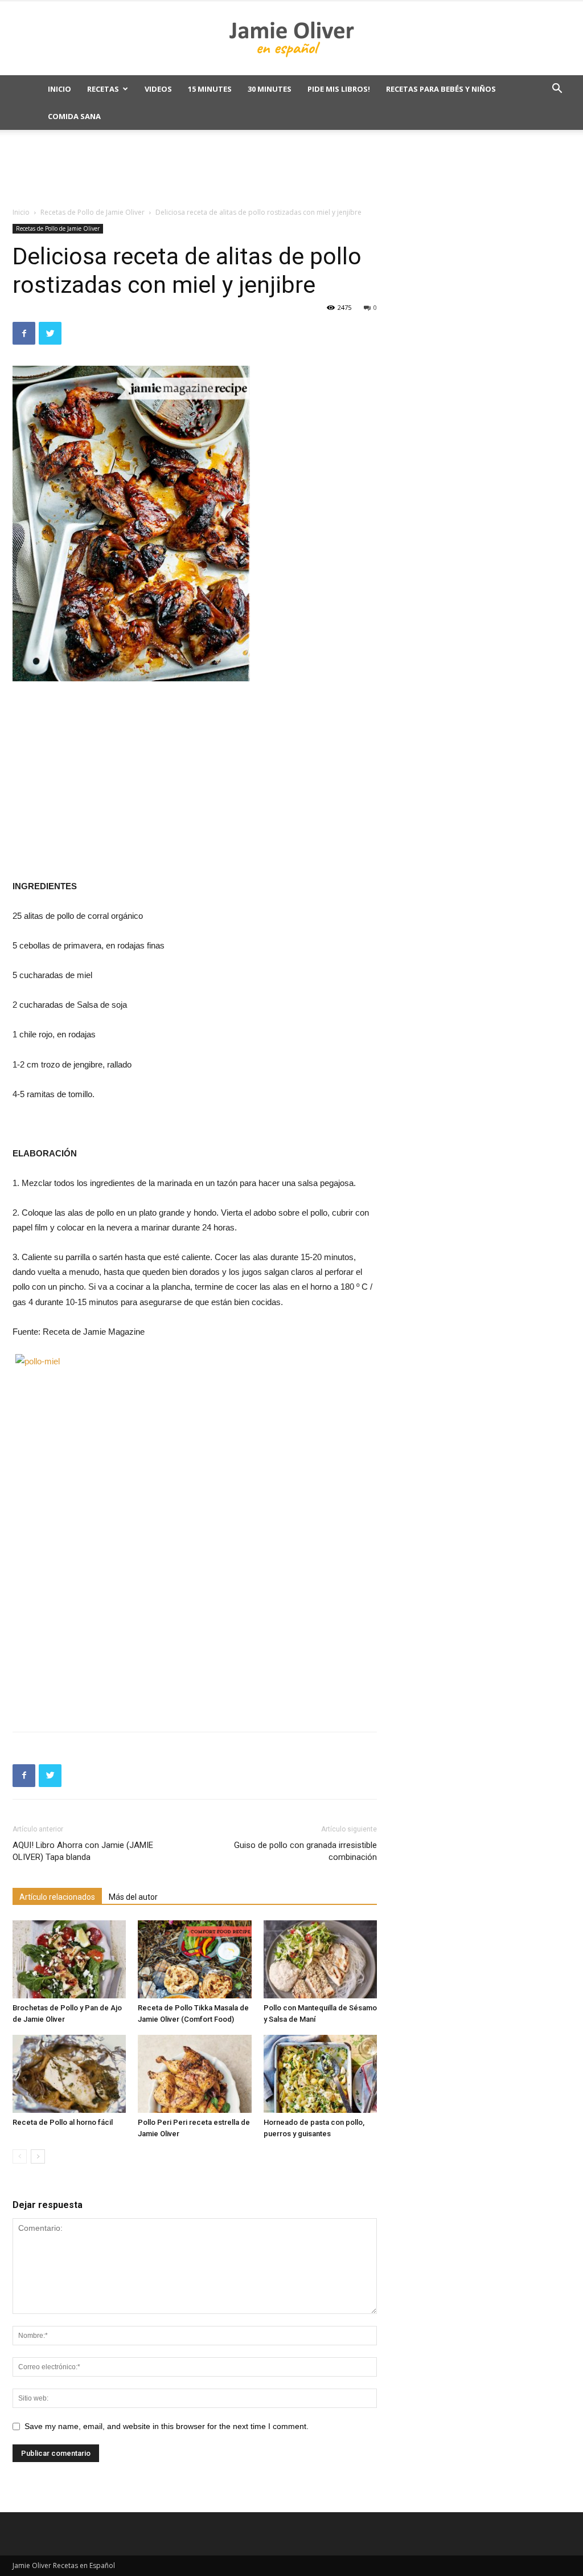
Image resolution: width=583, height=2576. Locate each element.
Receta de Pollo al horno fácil (63, 2122)
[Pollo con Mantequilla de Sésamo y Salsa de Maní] (320, 1959)
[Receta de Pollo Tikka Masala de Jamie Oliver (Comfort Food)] (194, 1959)
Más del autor (133, 1897)
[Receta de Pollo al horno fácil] (69, 2074)
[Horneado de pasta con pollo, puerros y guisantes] (320, 2074)
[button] (557, 90)
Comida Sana (74, 116)
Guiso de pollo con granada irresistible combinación (305, 1851)
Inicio (59, 89)
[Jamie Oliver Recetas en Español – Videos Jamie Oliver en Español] (291, 39)
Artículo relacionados (57, 1897)
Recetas (103, 89)
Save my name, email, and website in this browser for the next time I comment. (167, 2426)
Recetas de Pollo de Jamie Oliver (93, 212)
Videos (158, 89)
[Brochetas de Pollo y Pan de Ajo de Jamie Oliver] (69, 1959)
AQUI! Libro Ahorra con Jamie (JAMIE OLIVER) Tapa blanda (83, 1851)
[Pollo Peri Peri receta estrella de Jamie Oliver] (194, 2074)
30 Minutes (270, 89)
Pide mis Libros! (339, 89)
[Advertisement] (291, 169)
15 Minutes (210, 89)
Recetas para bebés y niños (441, 89)
